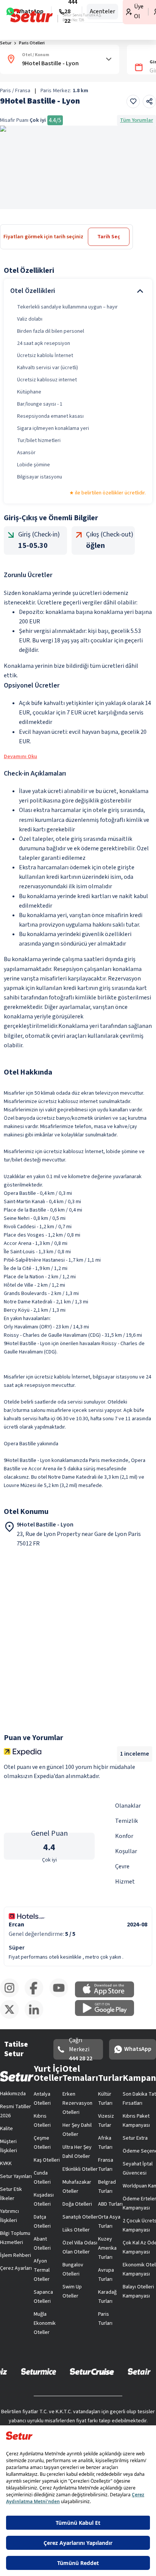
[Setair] (139, 2371)
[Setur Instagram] (12, 1996)
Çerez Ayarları (16, 2268)
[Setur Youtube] (62, 1996)
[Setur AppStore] (108, 1996)
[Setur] (32, 16)
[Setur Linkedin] (37, 2017)
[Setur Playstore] (108, 2014)
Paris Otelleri (32, 43)
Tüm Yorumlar (136, 120)
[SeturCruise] (92, 2371)
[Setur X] (12, 2017)
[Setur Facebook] (37, 1996)
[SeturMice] (38, 2371)
